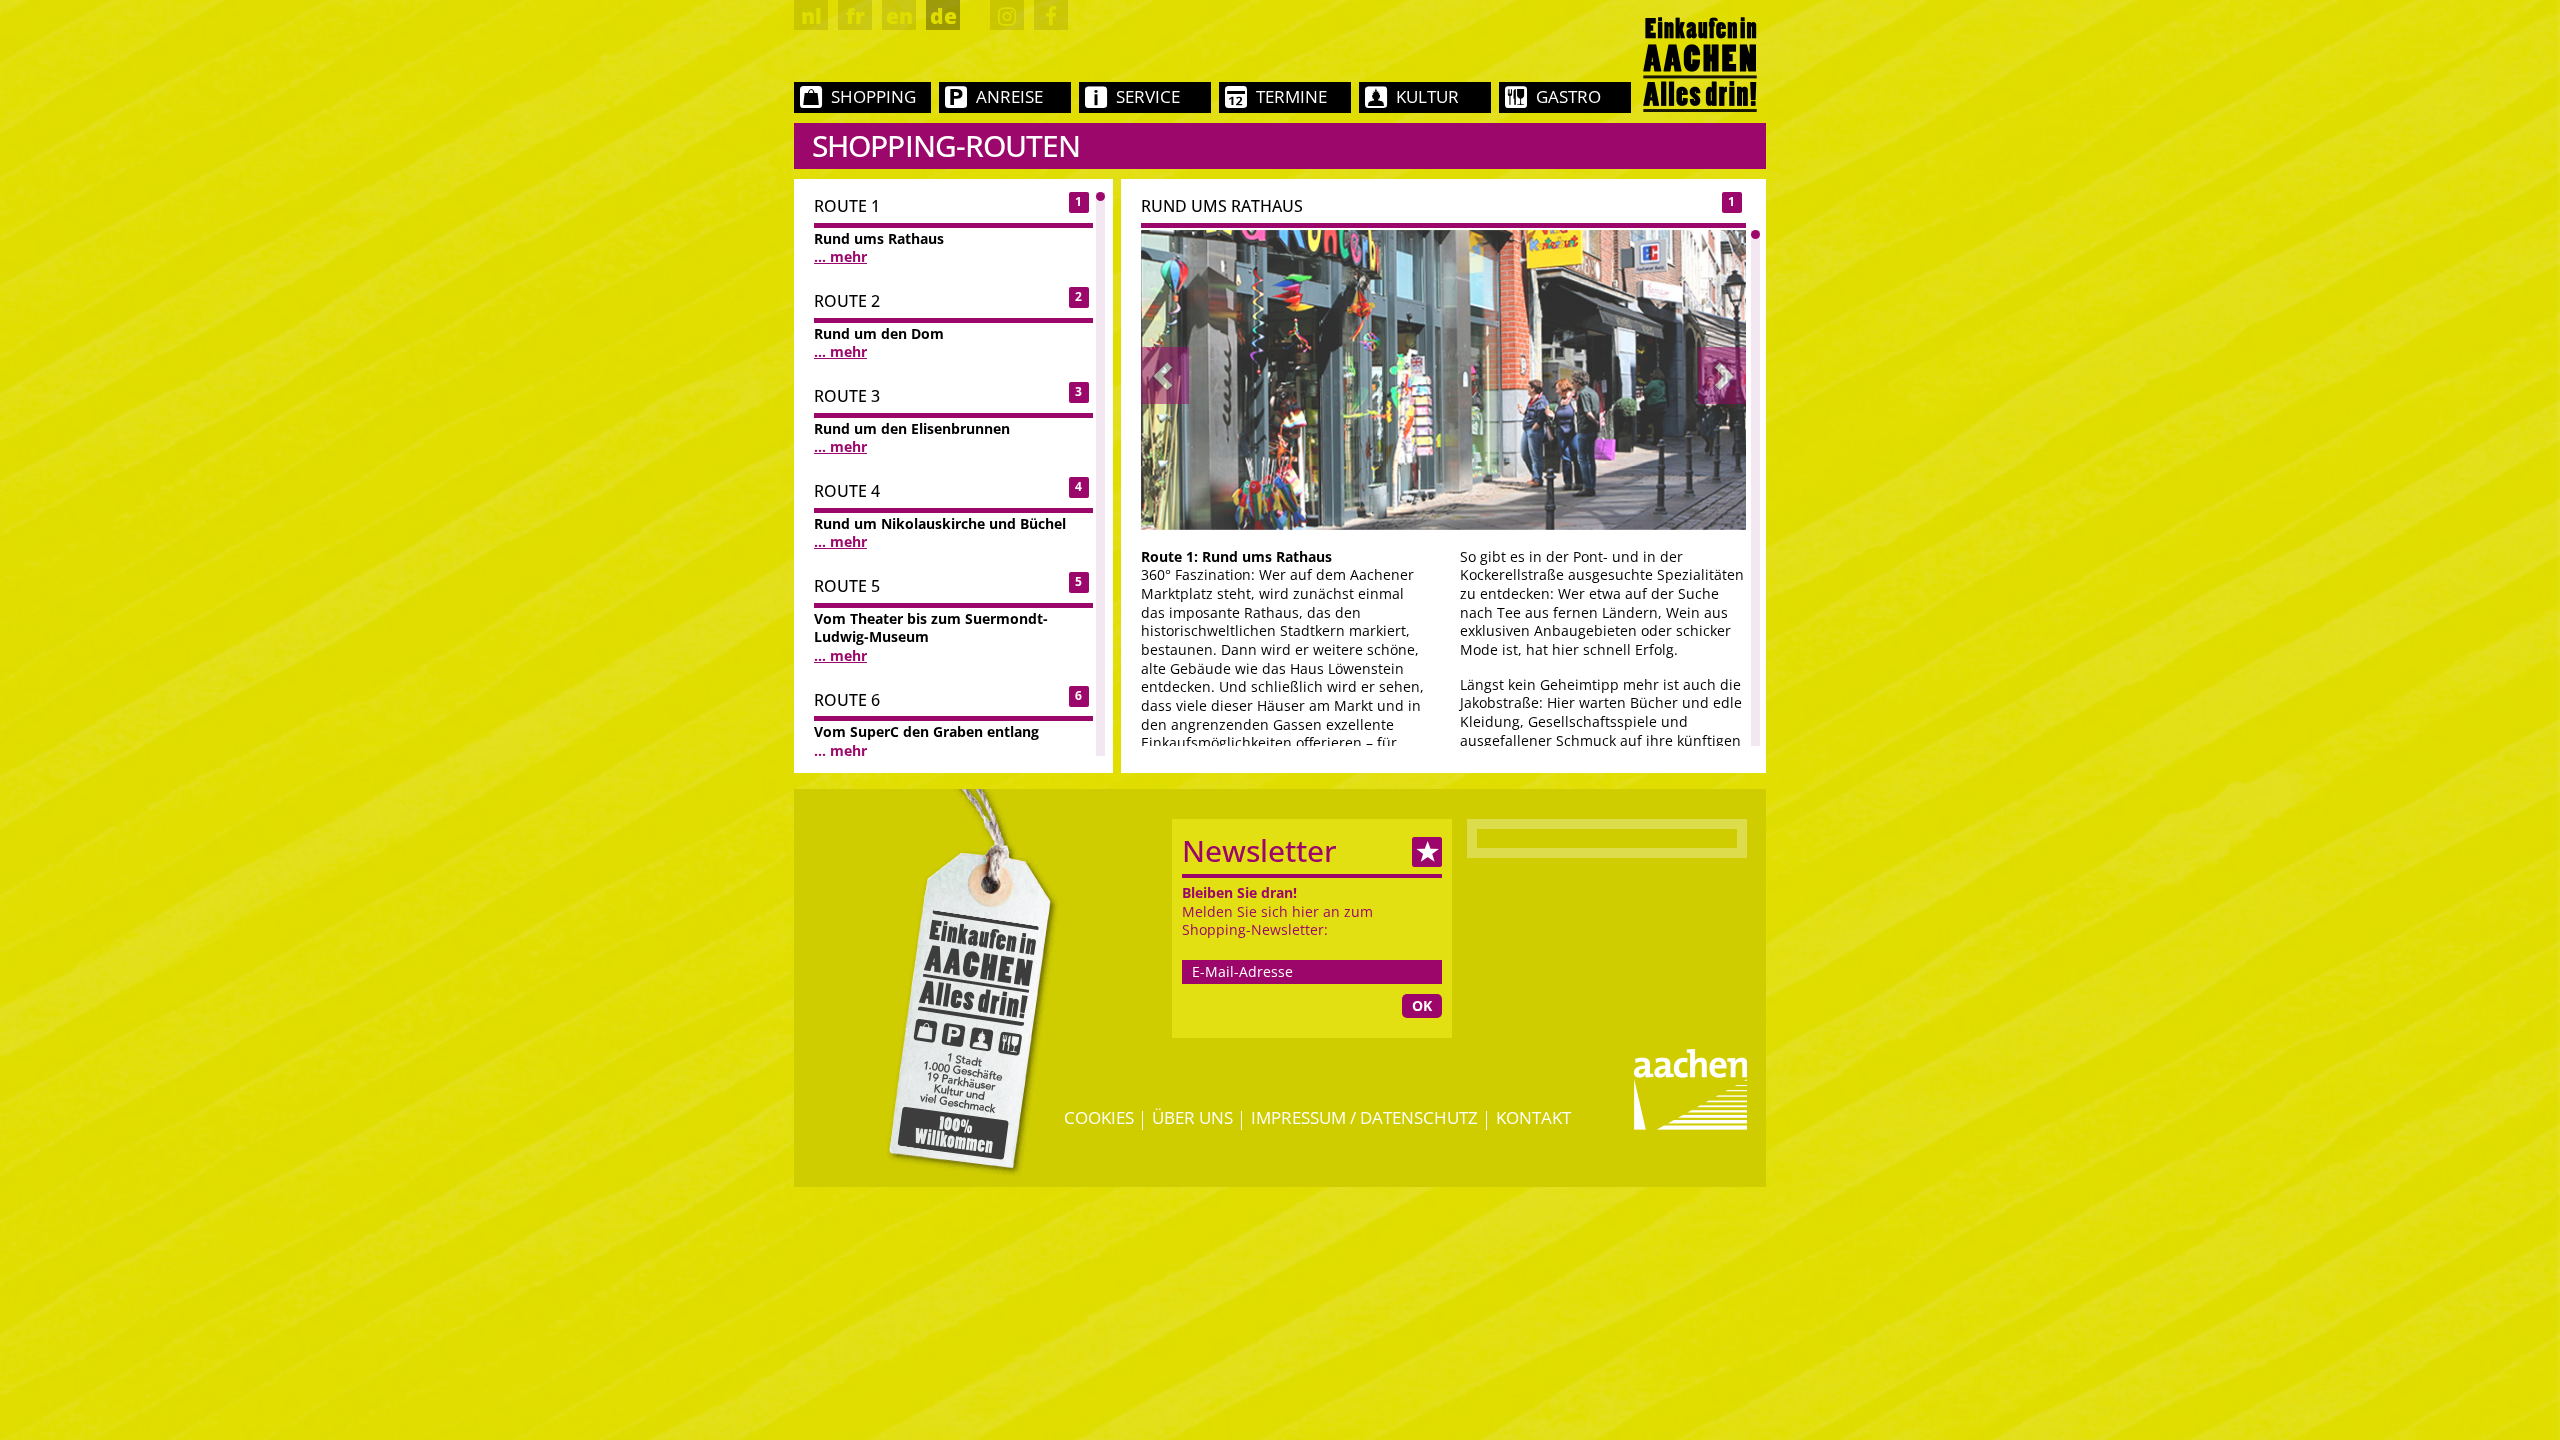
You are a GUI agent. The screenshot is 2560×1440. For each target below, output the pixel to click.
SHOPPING (873, 96)
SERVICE (1148, 96)
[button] (1165, 375)
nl (811, 16)
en (899, 16)
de (943, 16)
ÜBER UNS (1192, 1117)
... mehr (840, 256)
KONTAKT (1533, 1117)
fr (855, 16)
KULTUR (1427, 96)
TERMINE (1291, 96)
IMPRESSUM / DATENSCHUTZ (1364, 1117)
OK (1422, 1005)
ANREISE (1009, 96)
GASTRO (1568, 96)
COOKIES (1099, 1117)
